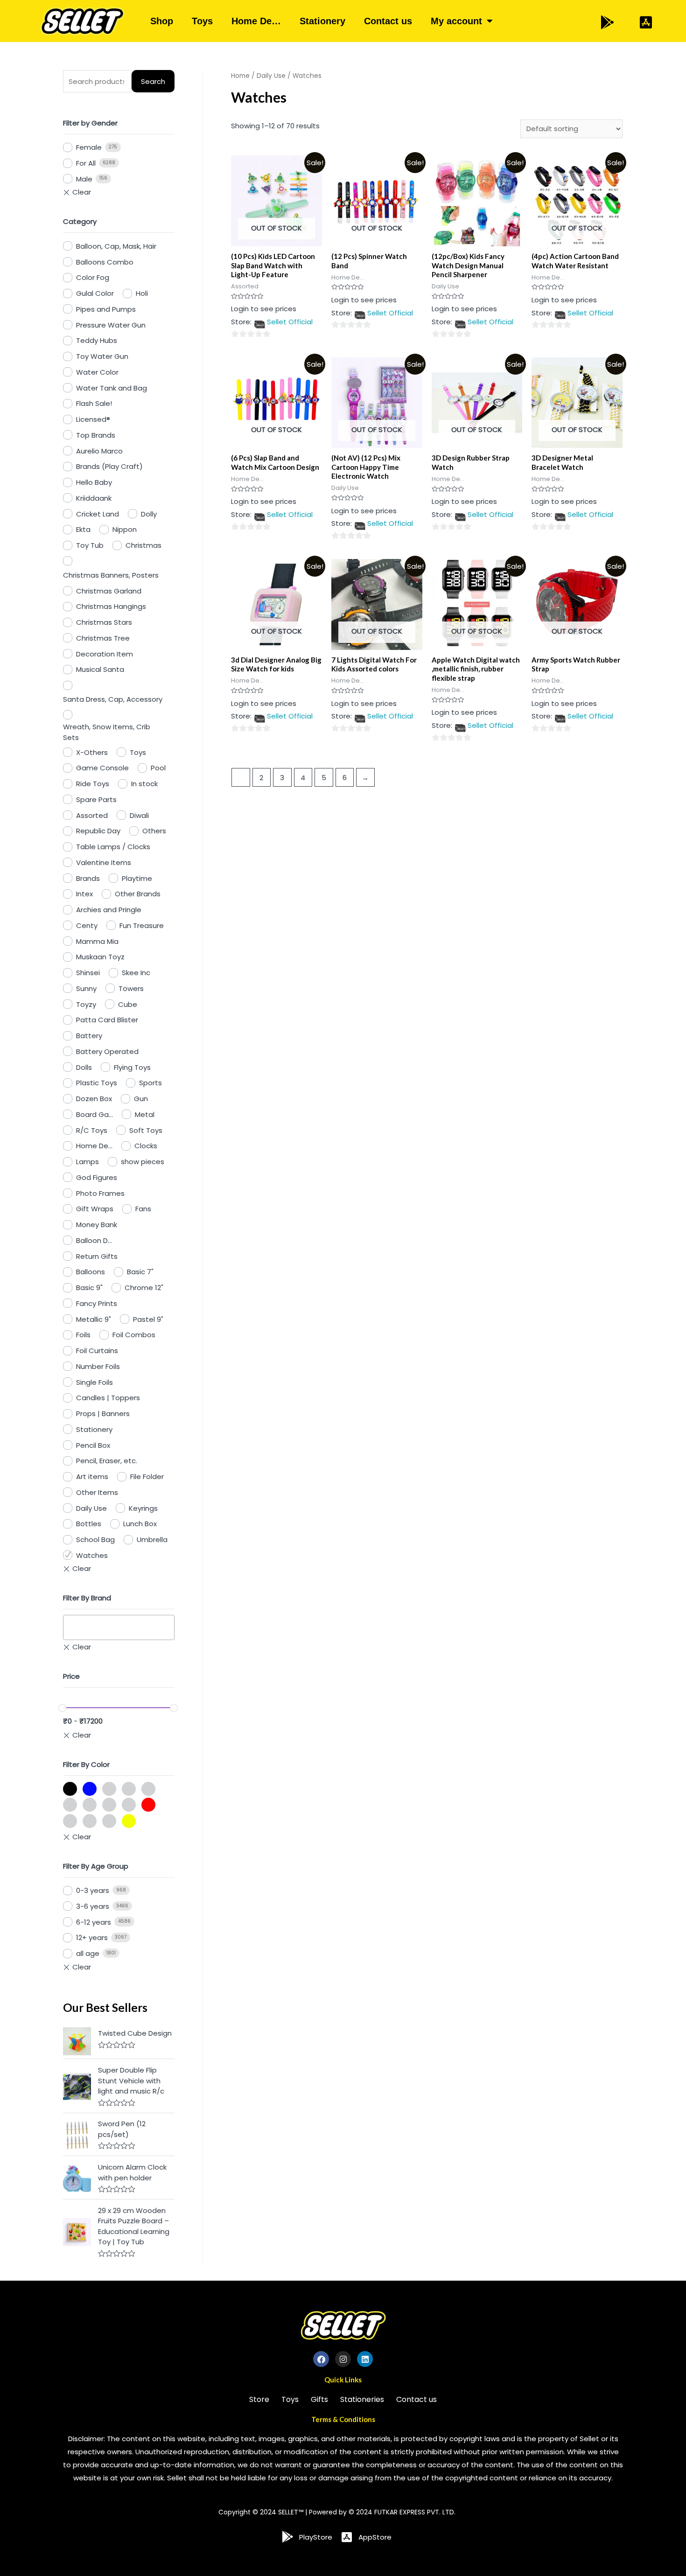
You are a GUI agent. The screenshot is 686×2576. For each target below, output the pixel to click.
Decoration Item (105, 654)
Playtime (137, 878)
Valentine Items (104, 862)
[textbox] (69, 1627)
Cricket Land (98, 514)
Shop (162, 21)
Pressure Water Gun (111, 325)
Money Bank (97, 1225)
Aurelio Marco (99, 451)
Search (153, 81)
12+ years (92, 1937)
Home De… (256, 21)
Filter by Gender (90, 123)
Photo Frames (100, 1193)
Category (80, 221)
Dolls (84, 1067)
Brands (88, 878)
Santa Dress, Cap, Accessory (113, 699)
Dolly (149, 514)
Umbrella (152, 1539)
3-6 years (93, 1906)
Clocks (146, 1146)
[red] (148, 1805)
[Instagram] (343, 2359)
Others (154, 831)
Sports (150, 1083)
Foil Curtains (97, 1351)
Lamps (87, 1162)
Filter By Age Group (96, 1866)
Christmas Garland (109, 591)
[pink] (109, 1805)
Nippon (125, 529)
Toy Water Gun (102, 356)
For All (86, 163)
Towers (131, 988)
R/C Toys (92, 1130)
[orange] (90, 1805)
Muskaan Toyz (100, 957)
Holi (142, 293)
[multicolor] (70, 1805)
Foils (83, 1335)
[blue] (90, 1789)
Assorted (92, 815)
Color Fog (93, 277)
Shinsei (88, 973)
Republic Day (98, 831)
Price (71, 1676)
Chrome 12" (144, 1288)
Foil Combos (134, 1335)
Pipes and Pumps (106, 309)
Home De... (94, 1146)
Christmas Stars (104, 622)
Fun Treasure (142, 925)
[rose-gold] (70, 1821)
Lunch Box (140, 1524)
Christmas (143, 545)
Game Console (102, 768)
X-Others (92, 752)
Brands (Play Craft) (109, 466)
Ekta (83, 529)
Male (84, 179)
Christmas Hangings (111, 606)
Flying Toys (132, 1067)
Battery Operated (107, 1051)
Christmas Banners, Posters (111, 575)
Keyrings (143, 1508)
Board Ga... (94, 1114)
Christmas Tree (103, 638)
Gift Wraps (95, 1209)
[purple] (129, 1805)
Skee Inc (136, 973)
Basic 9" (89, 1288)
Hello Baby (94, 482)
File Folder (147, 1476)
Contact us (388, 21)
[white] (109, 1821)
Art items (92, 1476)
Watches (92, 1555)
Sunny (86, 988)
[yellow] (129, 1821)
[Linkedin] (365, 2359)
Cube (128, 1004)
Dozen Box (94, 1099)
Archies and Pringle (109, 910)
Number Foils (98, 1366)
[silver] (90, 1821)
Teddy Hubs (97, 340)
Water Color (97, 372)
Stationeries (362, 2399)
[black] (70, 1789)
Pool (158, 768)
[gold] (109, 1789)
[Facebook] (321, 2359)
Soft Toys (146, 1130)
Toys (202, 21)
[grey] (148, 1789)
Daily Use (91, 1508)
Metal (145, 1114)
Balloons (91, 1272)
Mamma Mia (97, 941)
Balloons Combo (105, 262)
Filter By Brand (87, 1598)
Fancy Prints (97, 1303)
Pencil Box (93, 1445)
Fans (143, 1209)
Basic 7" (140, 1272)
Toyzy (86, 1004)
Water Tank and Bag (112, 388)
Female (89, 147)
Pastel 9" (148, 1319)
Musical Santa (100, 669)
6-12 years (94, 1922)
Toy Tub (90, 545)
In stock (144, 784)
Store (259, 2399)
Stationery (322, 21)
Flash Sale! (94, 403)
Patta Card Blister (107, 1020)
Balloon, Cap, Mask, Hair (116, 246)
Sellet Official (290, 322)
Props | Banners (103, 1414)
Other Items (97, 1492)
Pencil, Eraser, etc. (107, 1461)
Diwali (139, 815)
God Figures (97, 1177)
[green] (129, 1789)
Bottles (89, 1524)
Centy (87, 925)
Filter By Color (86, 1764)
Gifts (319, 2399)
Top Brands (96, 435)
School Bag (95, 1539)
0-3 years (93, 1890)
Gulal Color (95, 293)
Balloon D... (94, 1240)
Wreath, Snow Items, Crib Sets (107, 732)
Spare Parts (96, 799)
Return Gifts (97, 1256)
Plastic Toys (97, 1083)
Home (240, 76)
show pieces (143, 1162)
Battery (89, 1036)
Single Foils (94, 1382)
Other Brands (138, 894)
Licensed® (93, 419)
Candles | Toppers (108, 1398)
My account (456, 21)
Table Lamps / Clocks (113, 847)
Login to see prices (264, 309)
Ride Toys (93, 784)
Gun (141, 1099)
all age (88, 1953)
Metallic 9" (94, 1319)
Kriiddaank (94, 498)
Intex (84, 894)
